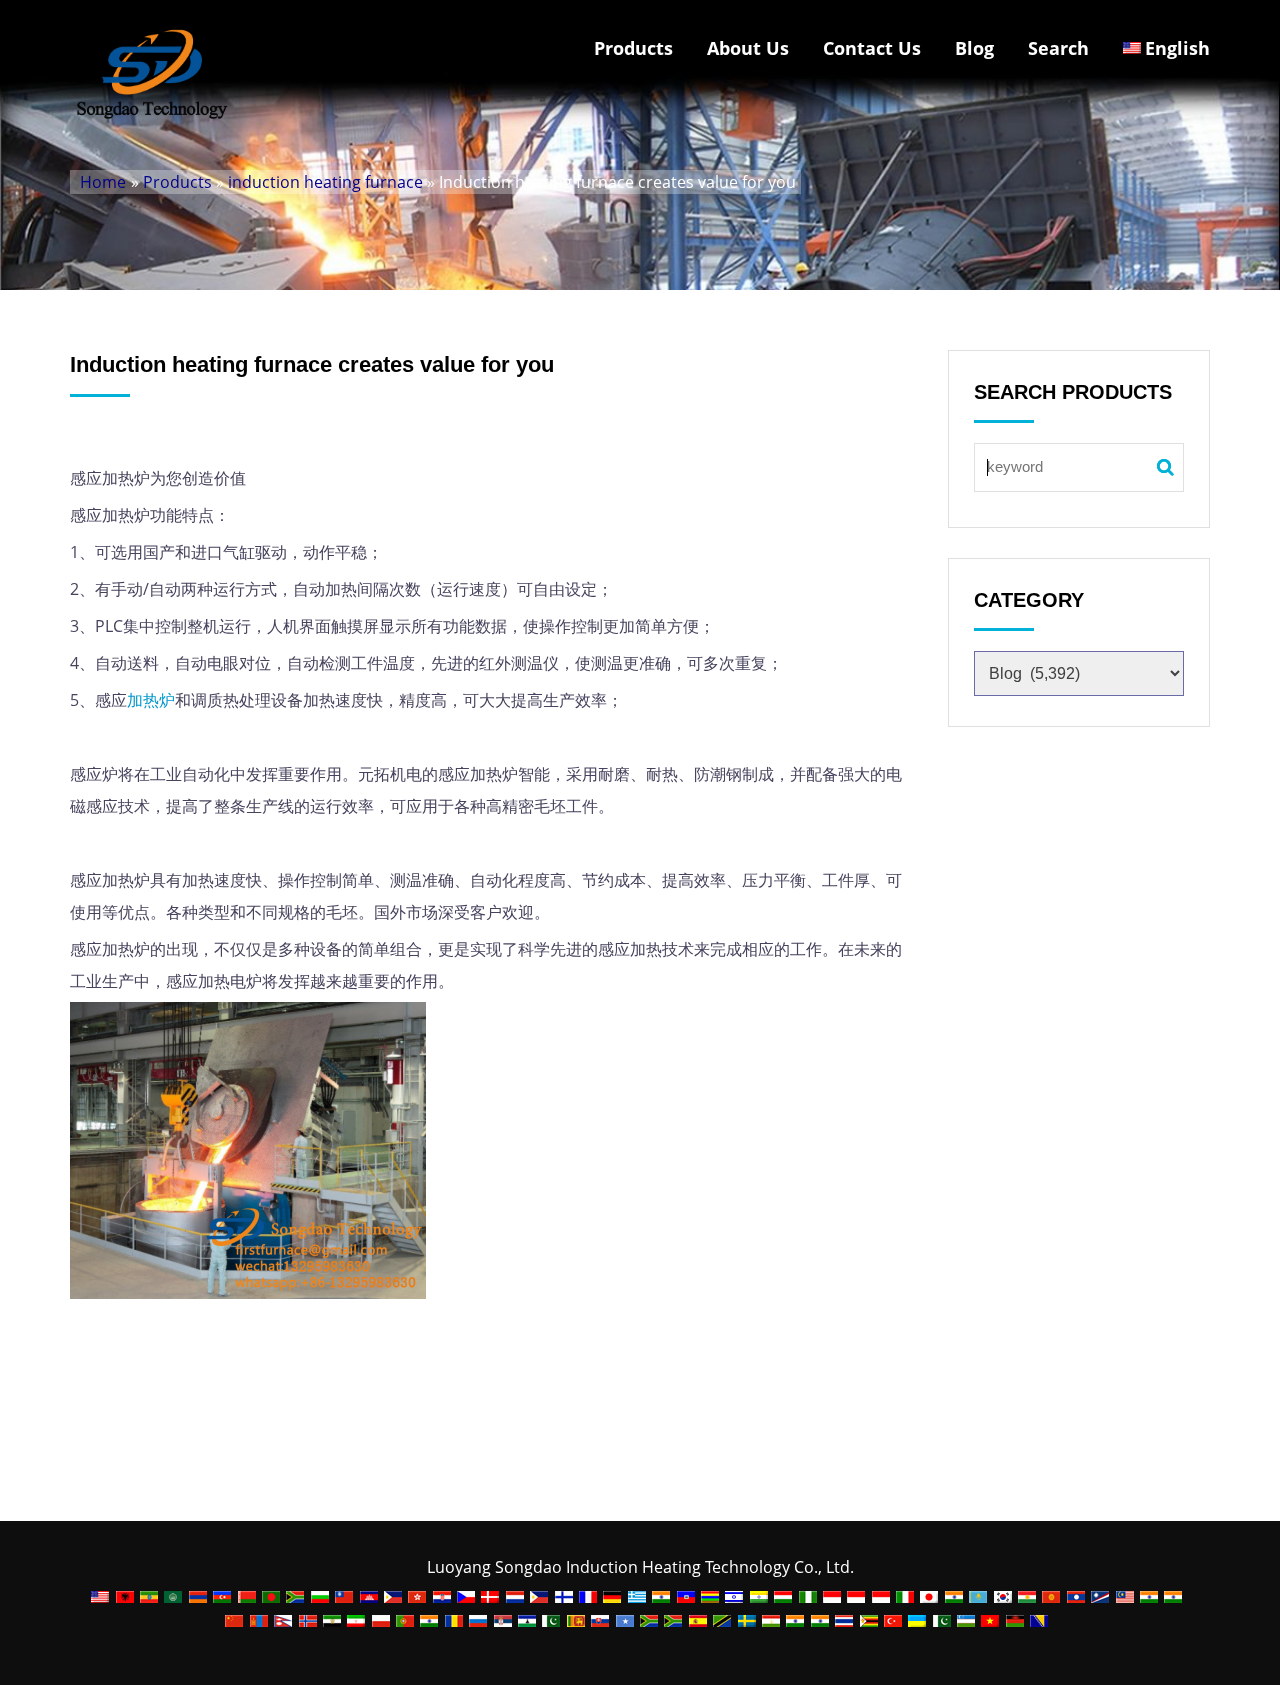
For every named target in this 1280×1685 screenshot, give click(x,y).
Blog (974, 48)
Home (103, 182)
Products (633, 48)
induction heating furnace (325, 182)
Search (1058, 48)
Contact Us (872, 48)
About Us (748, 48)
